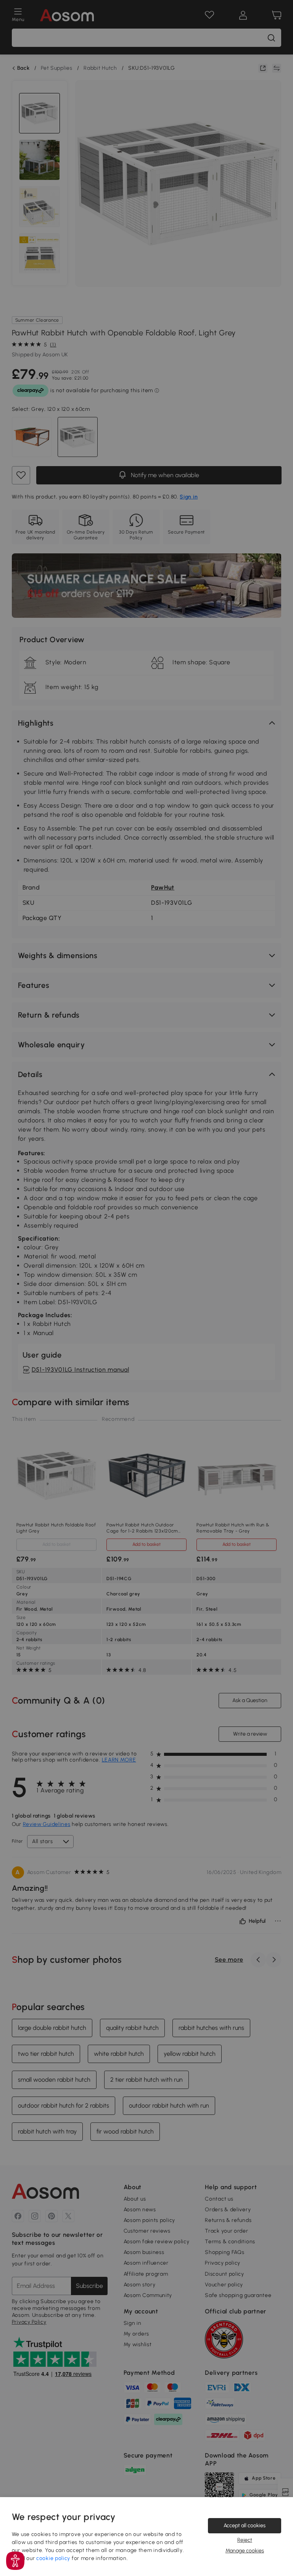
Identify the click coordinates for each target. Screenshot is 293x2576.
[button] (15, 2561)
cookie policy (53, 2558)
